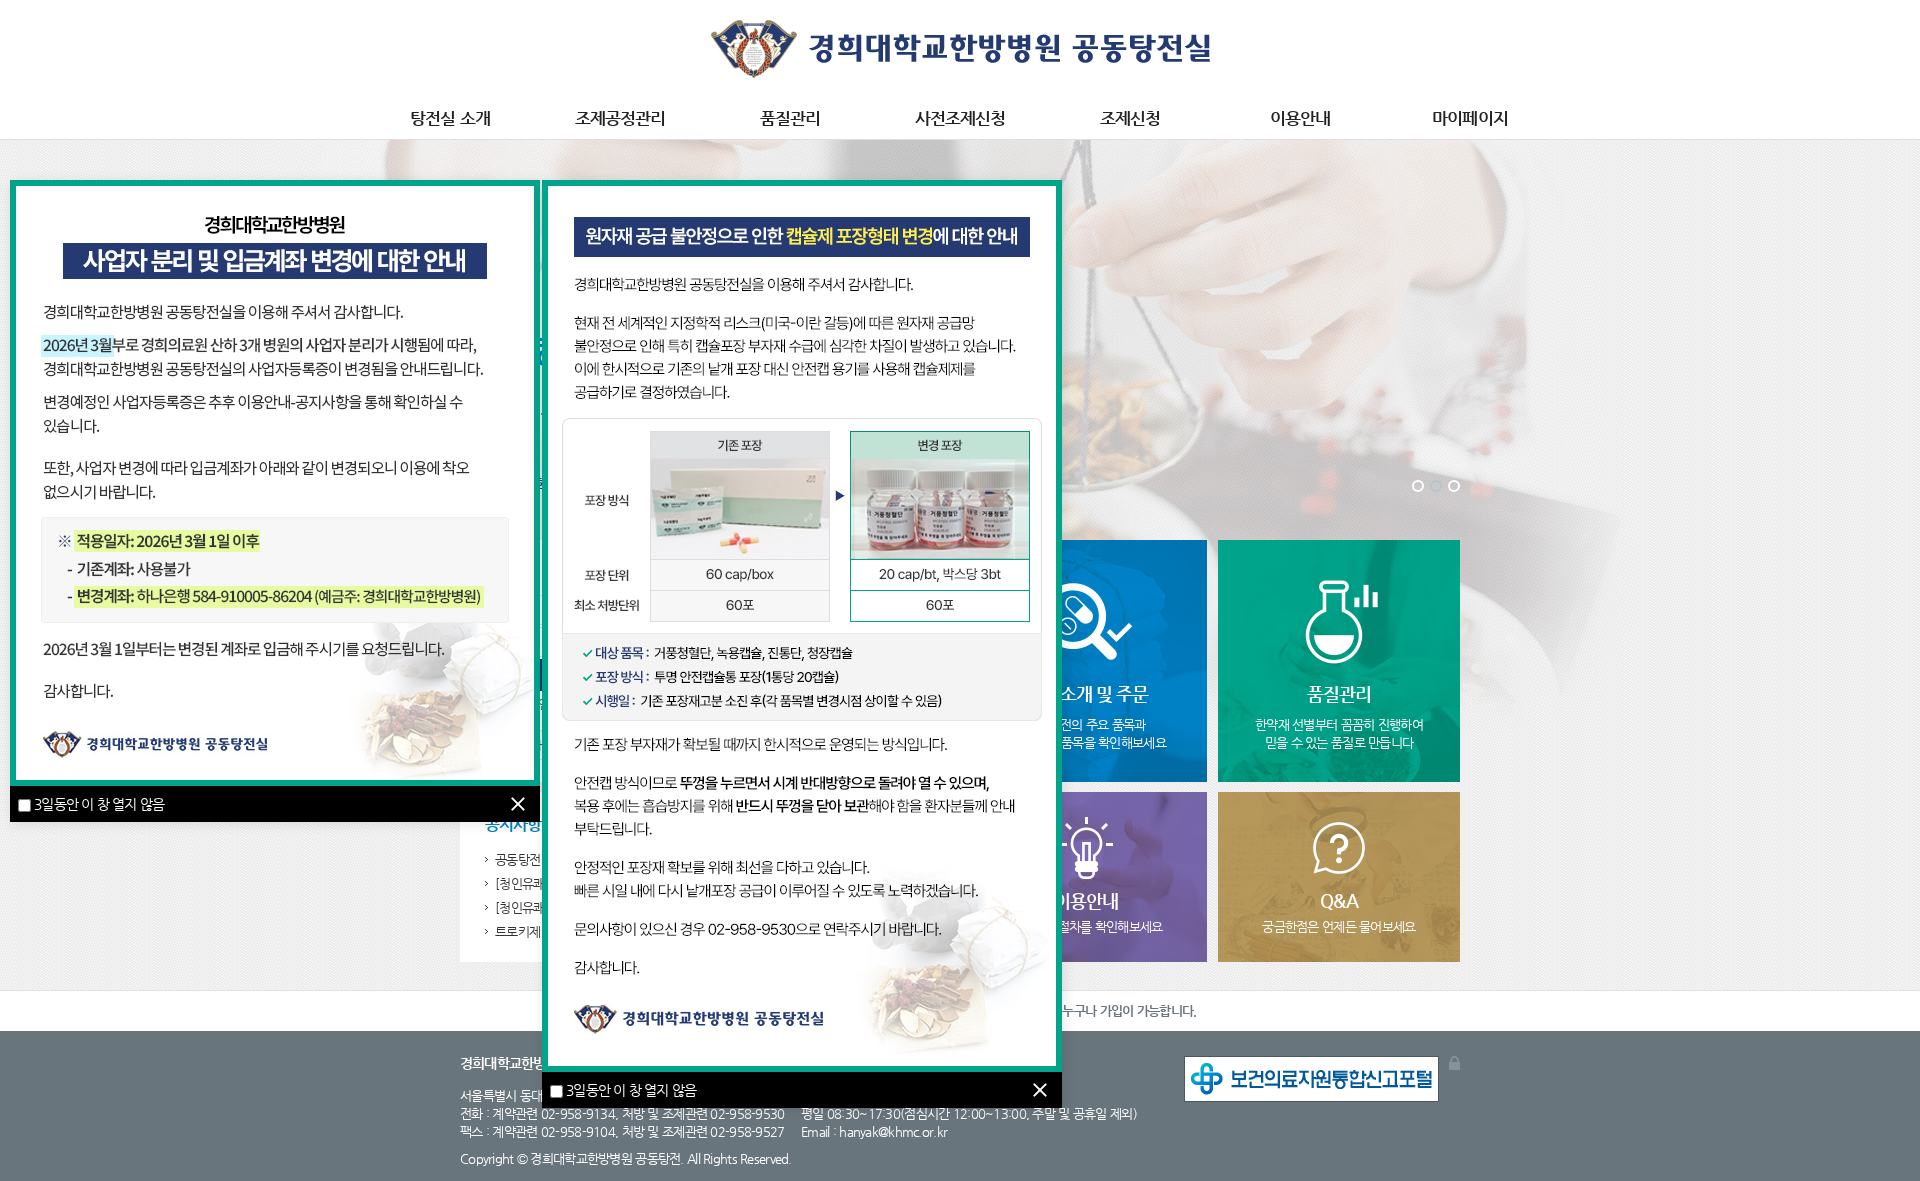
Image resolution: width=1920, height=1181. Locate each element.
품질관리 (790, 118)
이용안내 (1300, 118)
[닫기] (518, 804)
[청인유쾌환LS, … (540, 907)
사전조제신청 (960, 118)
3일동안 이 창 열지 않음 (99, 804)
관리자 (1454, 1063)
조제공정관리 (620, 118)
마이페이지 (1469, 118)
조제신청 (1130, 118)
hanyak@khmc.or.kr (893, 1131)
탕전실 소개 (449, 118)
